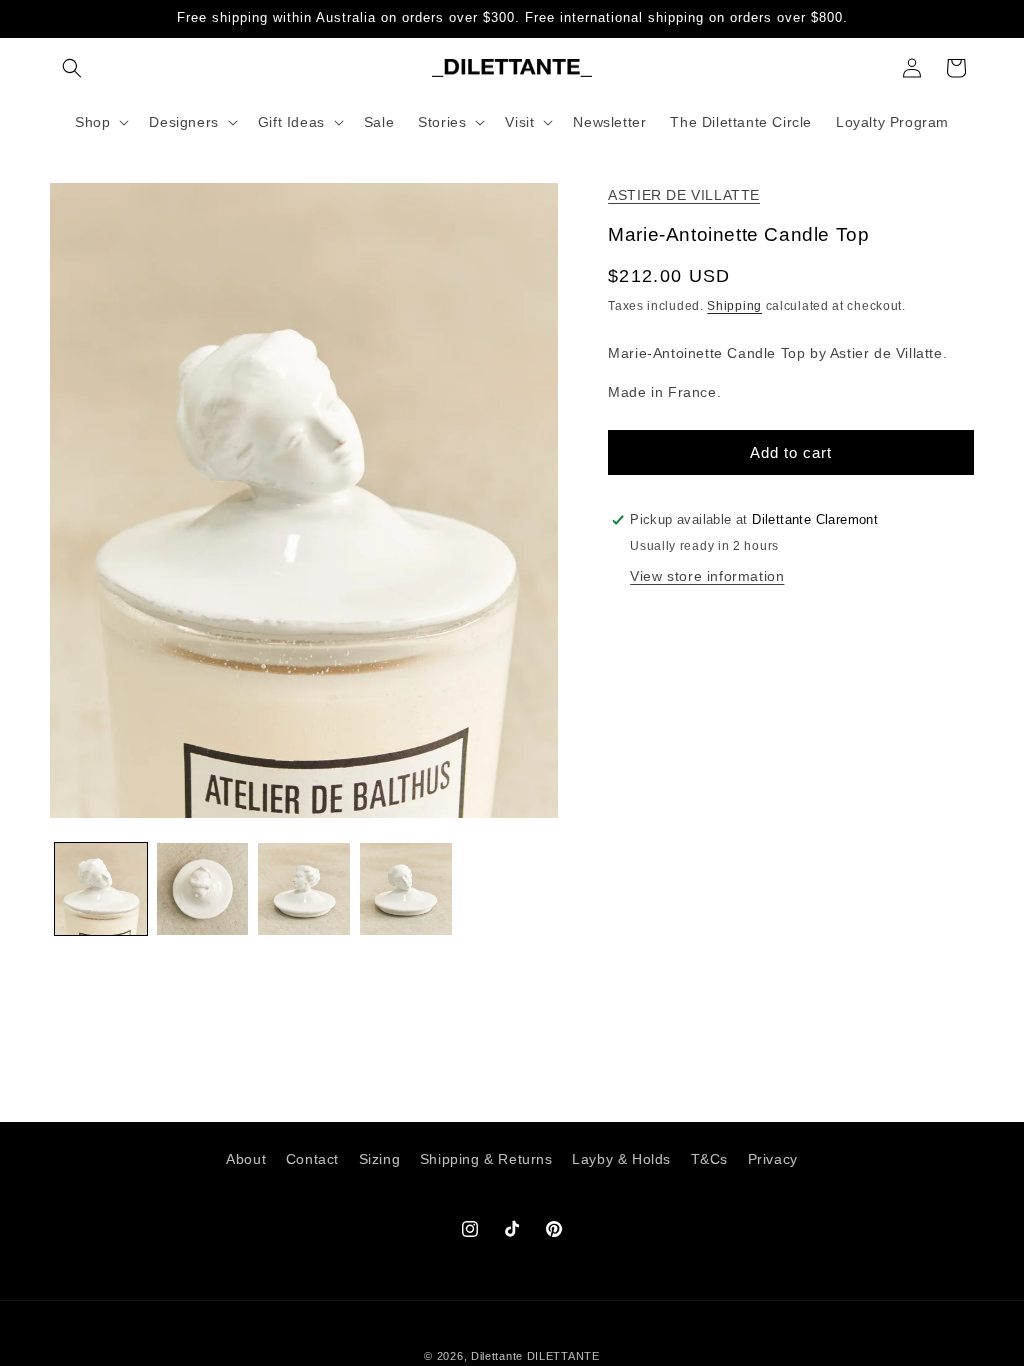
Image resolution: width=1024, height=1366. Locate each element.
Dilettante (497, 1356)
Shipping (734, 306)
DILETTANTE (563, 1356)
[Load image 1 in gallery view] (101, 889)
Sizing (380, 1159)
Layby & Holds (621, 1159)
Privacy (773, 1159)
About (246, 1159)
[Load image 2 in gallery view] (203, 889)
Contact (312, 1159)
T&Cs (709, 1159)
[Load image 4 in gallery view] (406, 889)
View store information (707, 576)
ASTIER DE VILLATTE (684, 195)
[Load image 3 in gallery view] (304, 889)
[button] (72, 68)
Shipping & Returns (486, 1159)
